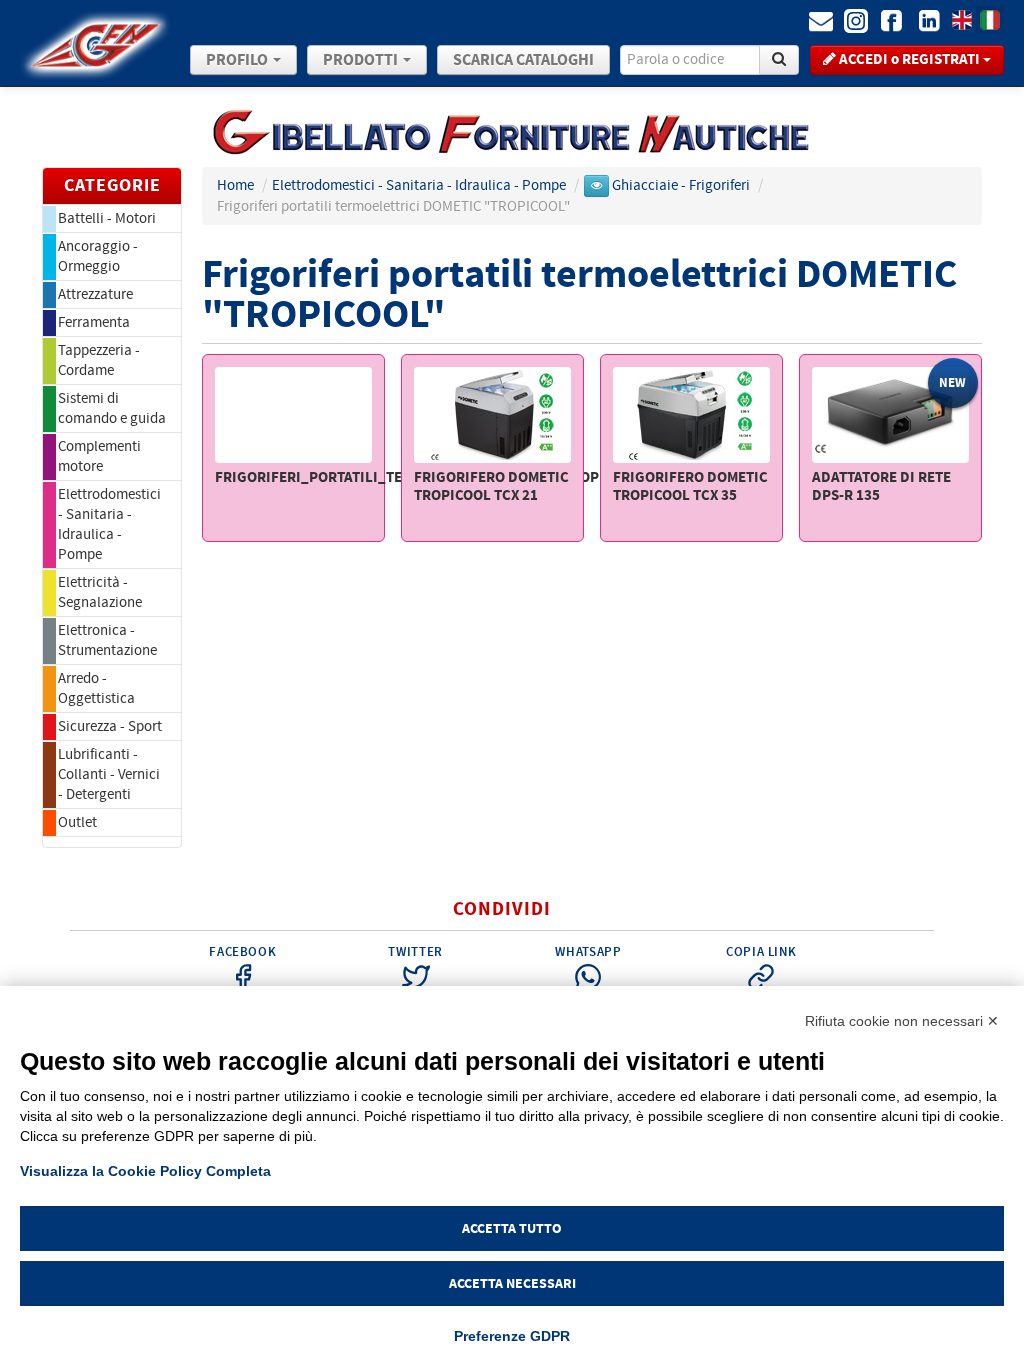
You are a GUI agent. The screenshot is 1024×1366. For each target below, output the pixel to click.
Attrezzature (95, 294)
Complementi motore (99, 456)
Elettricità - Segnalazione (100, 592)
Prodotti (362, 60)
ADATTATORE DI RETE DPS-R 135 (881, 486)
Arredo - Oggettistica (96, 688)
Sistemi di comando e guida (112, 408)
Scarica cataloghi (523, 60)
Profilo (238, 60)
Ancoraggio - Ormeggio (98, 256)
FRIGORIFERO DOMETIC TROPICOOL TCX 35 (690, 486)
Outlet (77, 822)
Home (235, 185)
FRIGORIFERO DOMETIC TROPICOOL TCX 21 (491, 486)
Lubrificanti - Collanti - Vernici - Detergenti (109, 774)
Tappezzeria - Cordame (99, 360)
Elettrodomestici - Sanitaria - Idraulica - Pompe (109, 524)
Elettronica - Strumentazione (107, 640)
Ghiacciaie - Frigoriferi (682, 185)
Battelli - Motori (107, 218)
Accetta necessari (512, 1283)
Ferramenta (94, 322)
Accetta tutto (512, 1228)
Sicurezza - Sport (110, 726)
